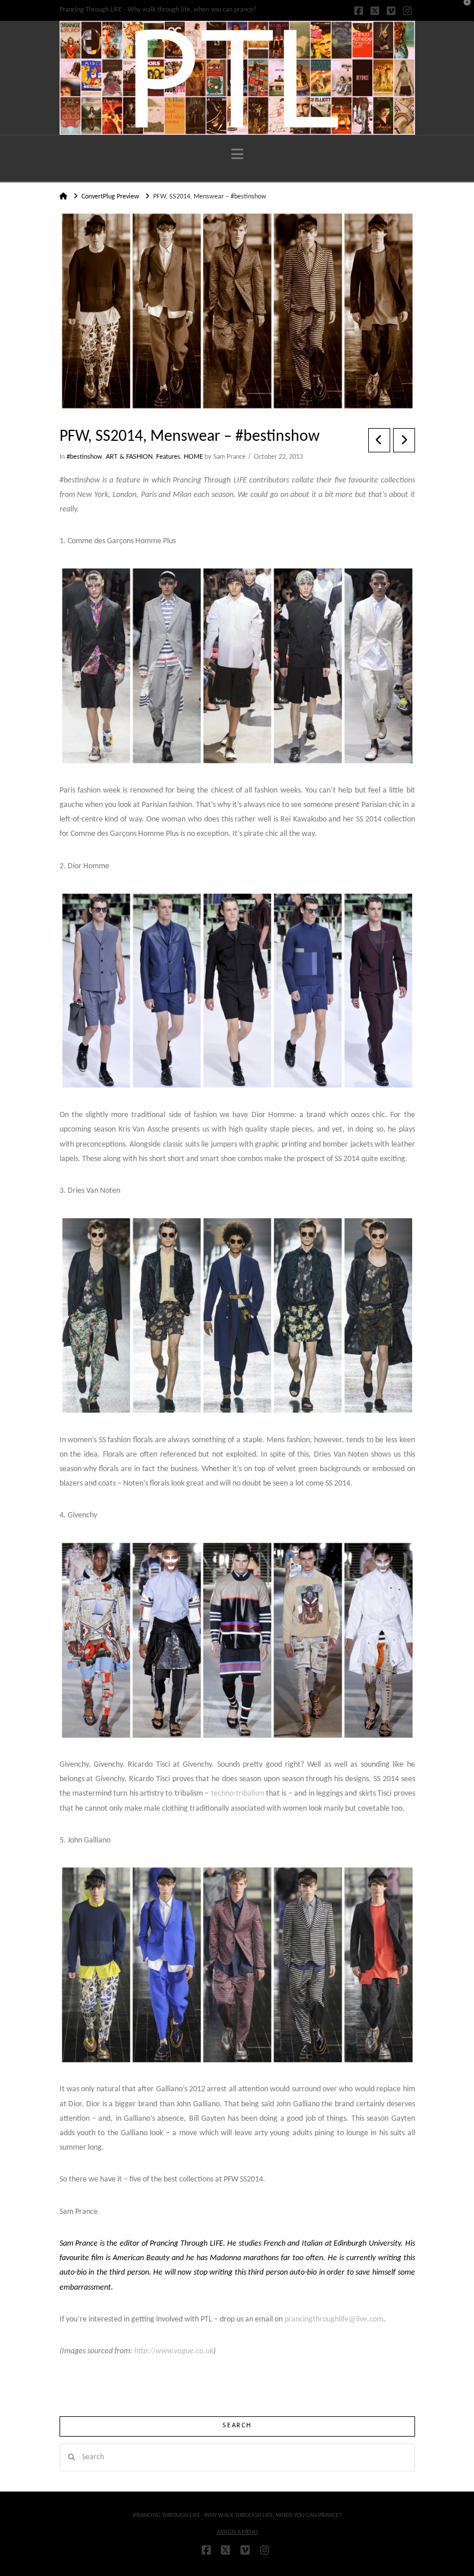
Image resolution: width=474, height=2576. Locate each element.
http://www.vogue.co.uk (174, 2351)
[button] (237, 155)
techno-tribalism (238, 1794)
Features (168, 457)
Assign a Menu (237, 2532)
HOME (193, 457)
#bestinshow (84, 457)
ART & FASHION (129, 457)
